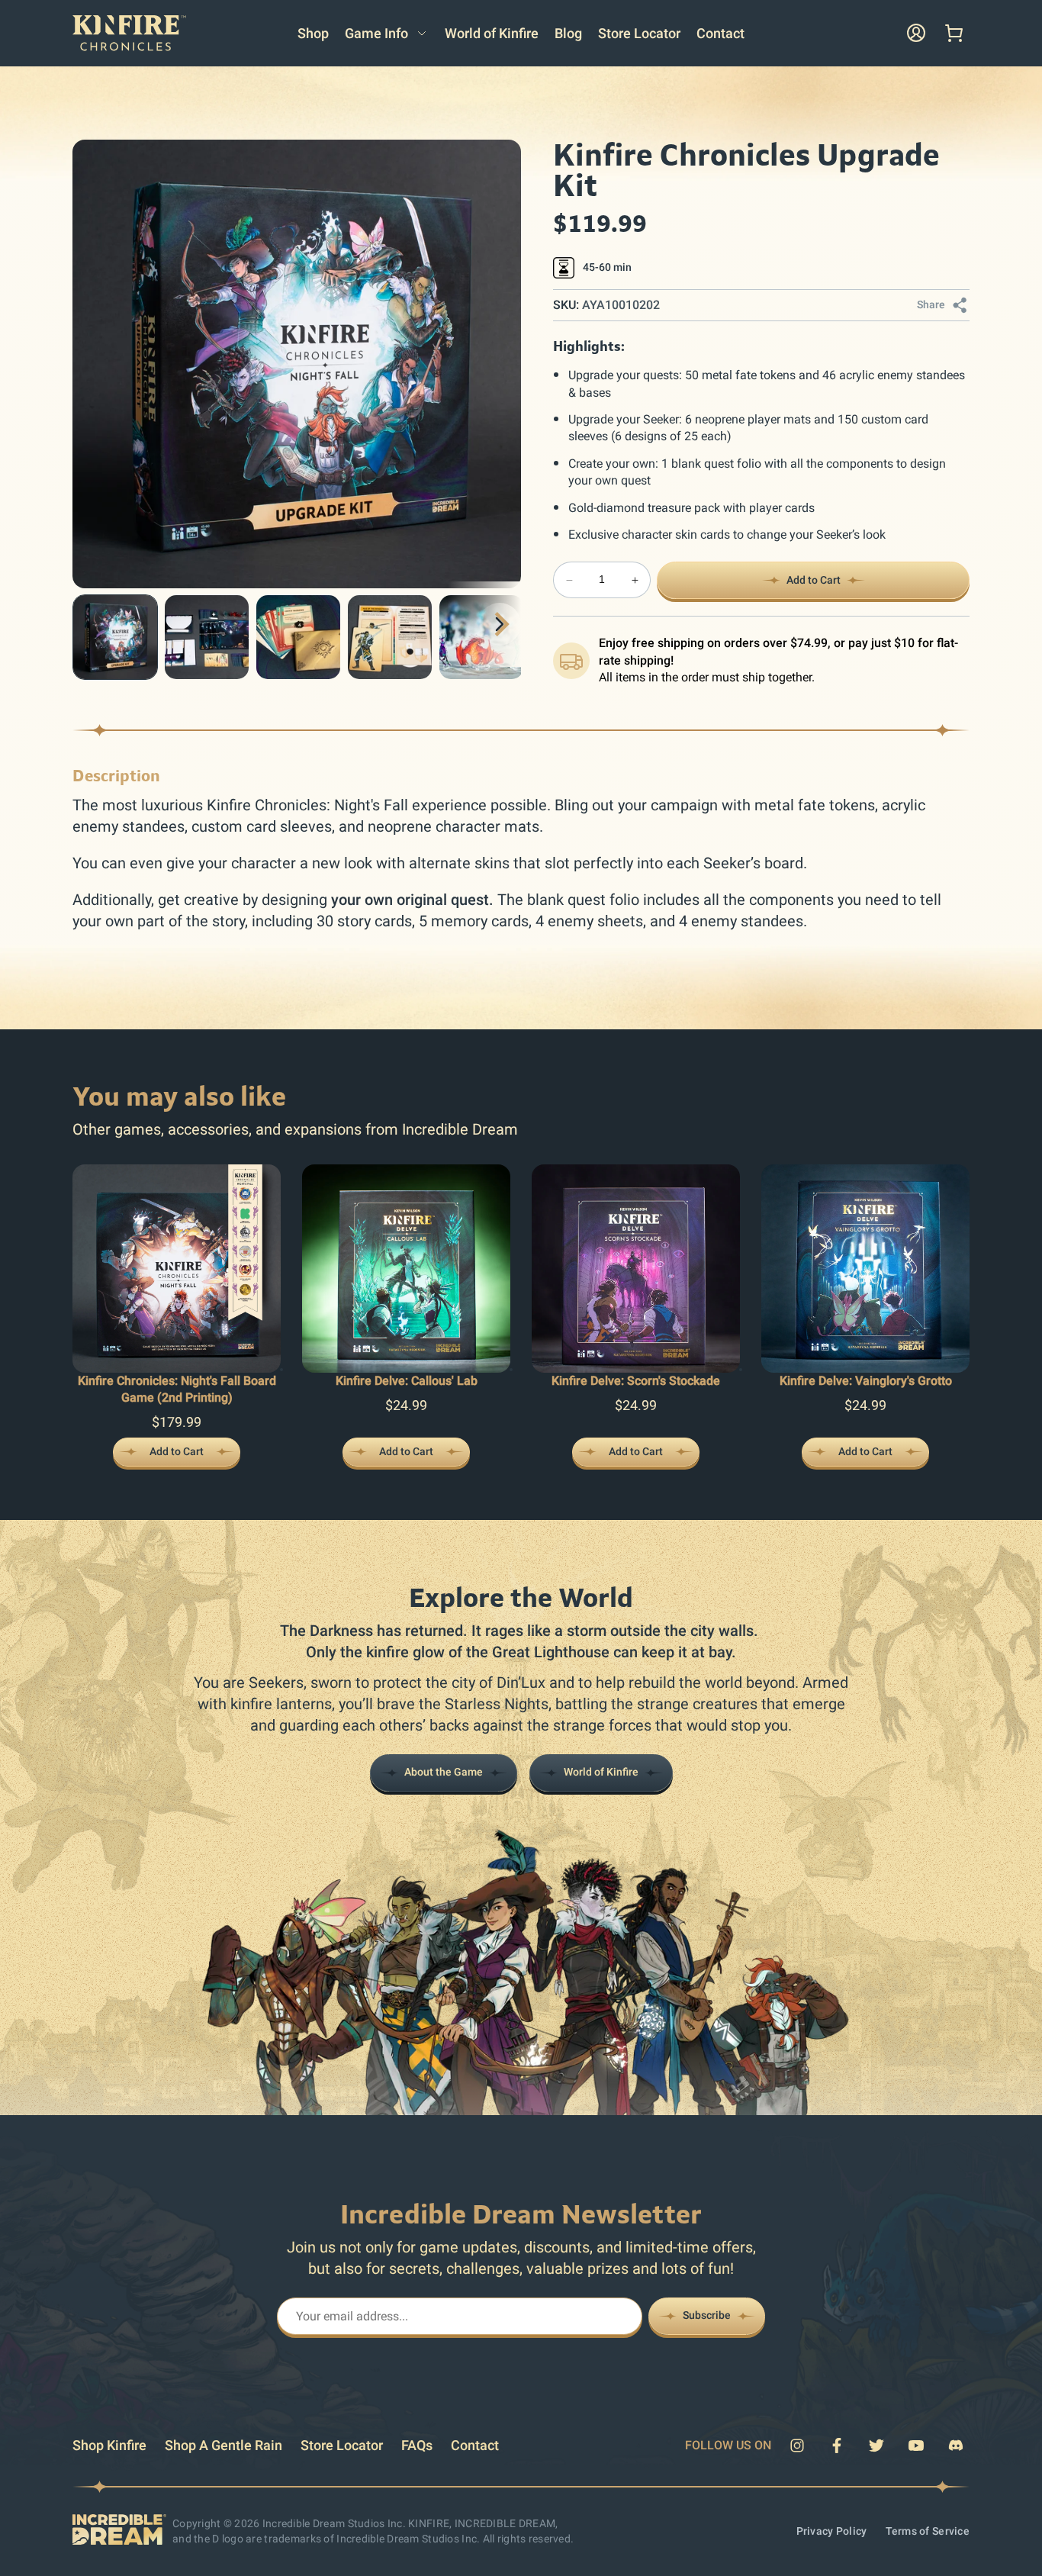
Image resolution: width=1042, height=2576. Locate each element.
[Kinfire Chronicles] (129, 47)
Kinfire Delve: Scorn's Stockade (636, 1381)
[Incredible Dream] (119, 2532)
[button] (386, 33)
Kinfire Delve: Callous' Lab (407, 1381)
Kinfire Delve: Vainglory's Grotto (866, 1381)
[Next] (500, 624)
